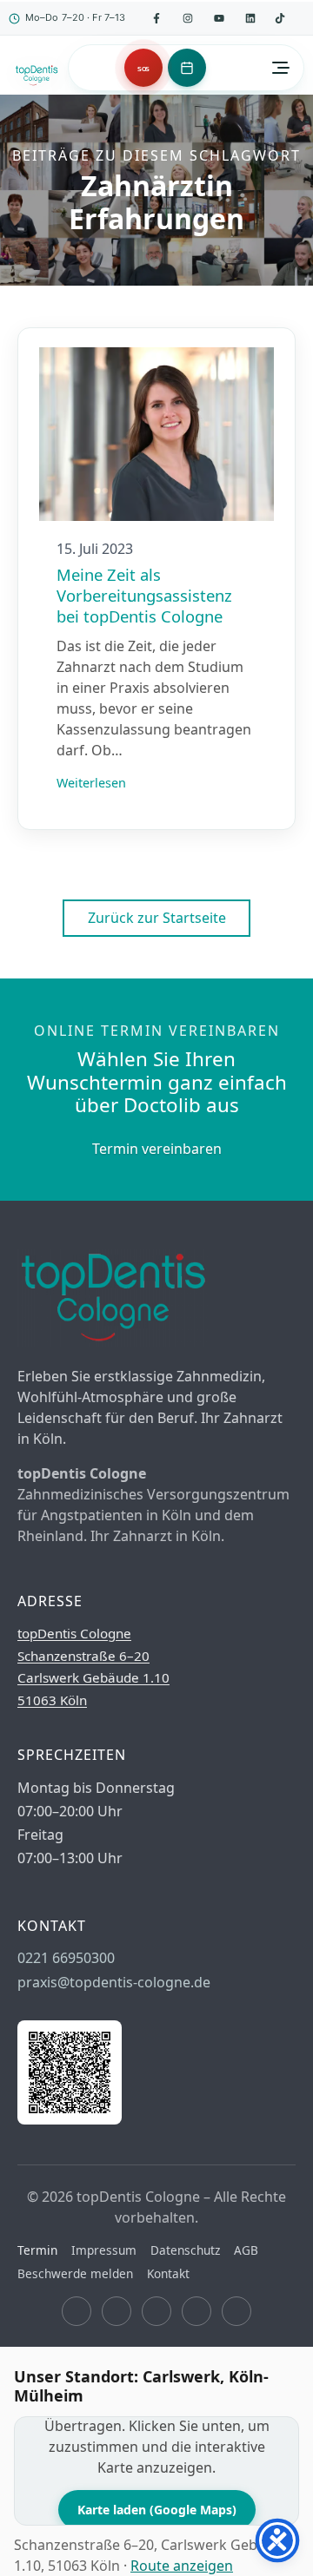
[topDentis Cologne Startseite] (37, 76)
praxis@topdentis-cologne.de (114, 1982)
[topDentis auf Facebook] (156, 18)
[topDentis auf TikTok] (280, 18)
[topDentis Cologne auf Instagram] (117, 2311)
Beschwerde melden (75, 2273)
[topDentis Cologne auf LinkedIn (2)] (196, 2311)
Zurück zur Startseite (157, 918)
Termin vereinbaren (157, 1149)
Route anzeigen (182, 2566)
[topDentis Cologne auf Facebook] (77, 2311)
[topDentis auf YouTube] (219, 18)
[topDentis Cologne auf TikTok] (236, 2311)
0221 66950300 (66, 1958)
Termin (37, 2250)
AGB (246, 2250)
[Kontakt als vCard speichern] (70, 2119)
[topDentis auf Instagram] (188, 18)
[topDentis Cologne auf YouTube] (156, 2311)
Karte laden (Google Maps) (157, 2510)
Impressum (104, 2250)
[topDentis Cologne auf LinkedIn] (250, 18)
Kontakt (168, 2273)
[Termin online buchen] (187, 68)
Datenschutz (185, 2250)
